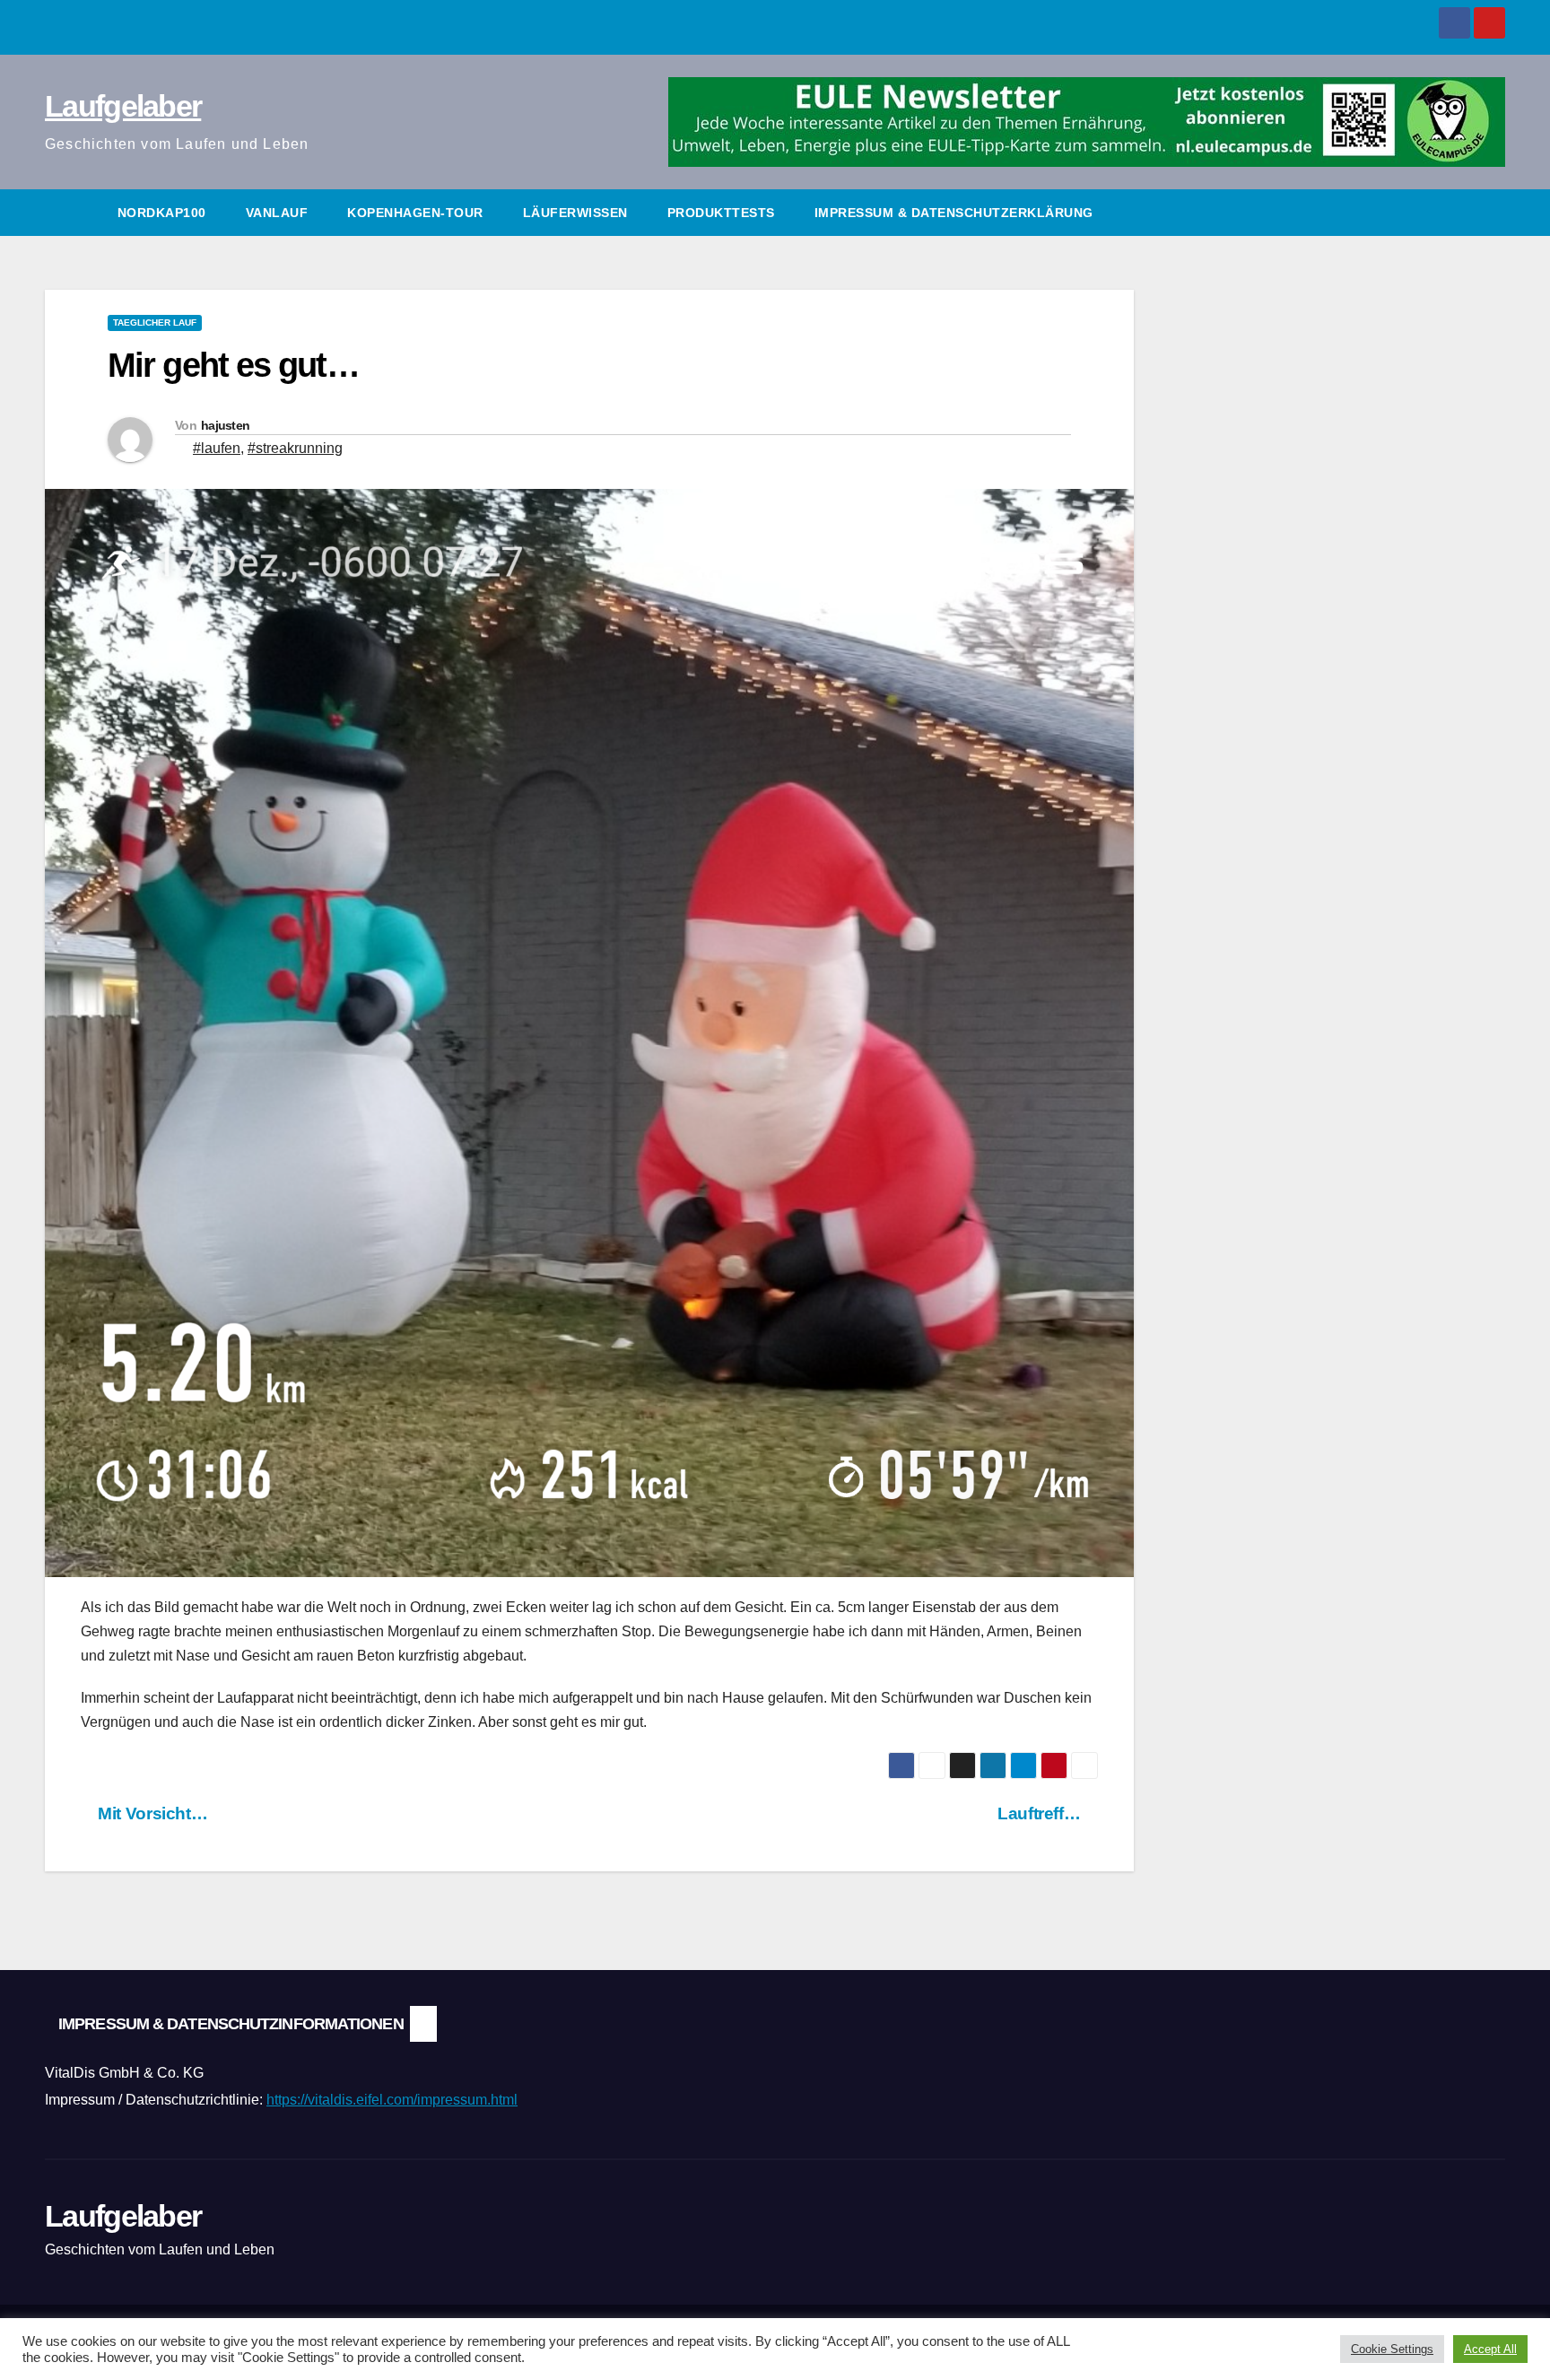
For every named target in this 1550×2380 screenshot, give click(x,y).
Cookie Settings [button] (1392, 2349)
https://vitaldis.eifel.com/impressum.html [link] (392, 2100)
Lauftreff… (1041, 1813)
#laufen (217, 448)
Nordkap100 (162, 213)
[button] (1493, 212)
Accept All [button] (1490, 2349)
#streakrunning (295, 448)
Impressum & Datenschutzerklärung (954, 213)
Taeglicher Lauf (155, 323)
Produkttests (721, 213)
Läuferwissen (575, 213)
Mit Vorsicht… (151, 1813)
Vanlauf (277, 213)
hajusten (225, 425)
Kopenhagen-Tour (415, 213)
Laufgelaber (123, 106)
